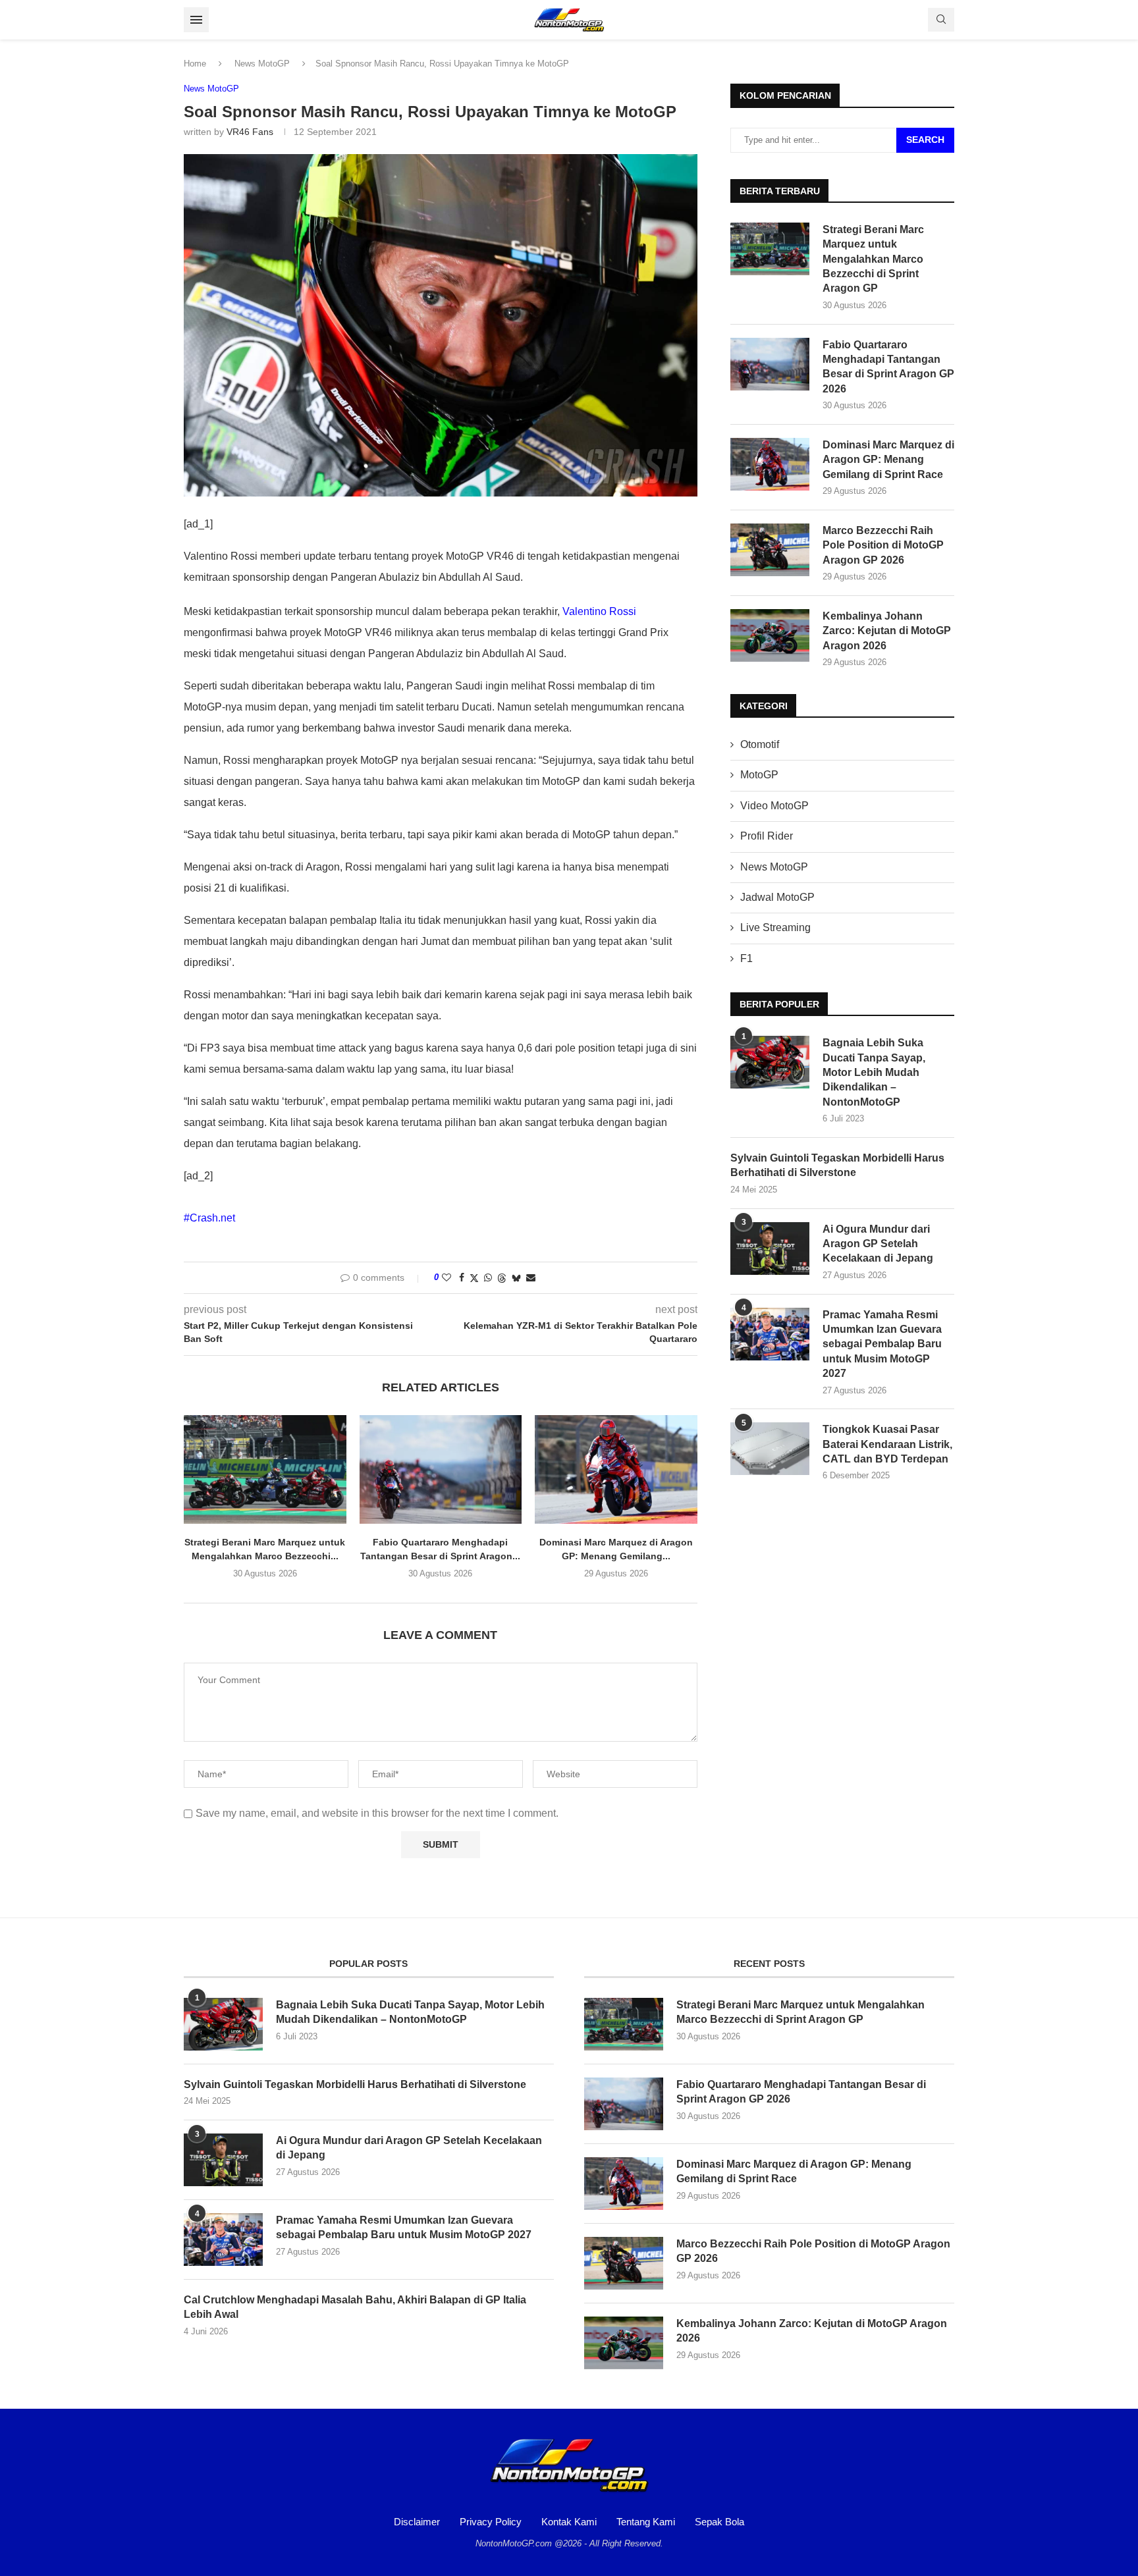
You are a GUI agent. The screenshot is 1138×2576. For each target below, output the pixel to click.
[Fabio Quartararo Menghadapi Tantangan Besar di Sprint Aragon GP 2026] (441, 1469)
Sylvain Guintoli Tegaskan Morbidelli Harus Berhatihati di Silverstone (837, 1165)
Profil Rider (767, 836)
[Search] (941, 20)
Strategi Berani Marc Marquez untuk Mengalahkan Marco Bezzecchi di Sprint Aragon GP (873, 259)
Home (195, 64)
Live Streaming (775, 927)
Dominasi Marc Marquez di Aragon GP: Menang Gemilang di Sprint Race (888, 460)
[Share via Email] (531, 1277)
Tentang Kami (646, 2522)
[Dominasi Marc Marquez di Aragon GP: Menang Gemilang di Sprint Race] (616, 1469)
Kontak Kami (569, 2522)
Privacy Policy (491, 2522)
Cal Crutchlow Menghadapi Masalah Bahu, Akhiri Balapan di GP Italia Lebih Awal (355, 2307)
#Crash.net (209, 1218)
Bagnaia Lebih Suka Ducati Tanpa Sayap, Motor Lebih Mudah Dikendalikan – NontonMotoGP (874, 1072)
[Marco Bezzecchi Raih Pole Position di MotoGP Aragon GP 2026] (770, 550)
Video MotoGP (774, 806)
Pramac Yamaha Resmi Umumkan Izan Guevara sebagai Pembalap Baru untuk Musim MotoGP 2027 (882, 1344)
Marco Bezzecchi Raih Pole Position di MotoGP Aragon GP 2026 (883, 545)
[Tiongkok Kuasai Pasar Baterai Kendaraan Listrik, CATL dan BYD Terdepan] (770, 1449)
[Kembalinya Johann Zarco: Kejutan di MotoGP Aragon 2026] (770, 635)
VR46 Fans (250, 132)
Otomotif (760, 744)
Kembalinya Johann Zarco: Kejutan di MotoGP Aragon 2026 (887, 631)
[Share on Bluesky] (516, 1278)
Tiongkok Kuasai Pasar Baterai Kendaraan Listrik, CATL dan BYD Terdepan (887, 1444)
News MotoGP (262, 64)
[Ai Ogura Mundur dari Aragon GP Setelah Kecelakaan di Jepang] (770, 1248)
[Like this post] (447, 1277)
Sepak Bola (719, 2522)
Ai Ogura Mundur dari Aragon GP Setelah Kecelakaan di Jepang (878, 1244)
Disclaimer (417, 2522)
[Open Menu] (196, 20)
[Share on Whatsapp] (488, 1277)
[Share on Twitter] (474, 1278)
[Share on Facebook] (462, 1277)
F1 (746, 958)
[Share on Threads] (502, 1278)
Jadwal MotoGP (777, 897)
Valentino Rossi (599, 611)
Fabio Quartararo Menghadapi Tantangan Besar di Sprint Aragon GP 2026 (888, 367)
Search (925, 140)
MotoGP (759, 775)
